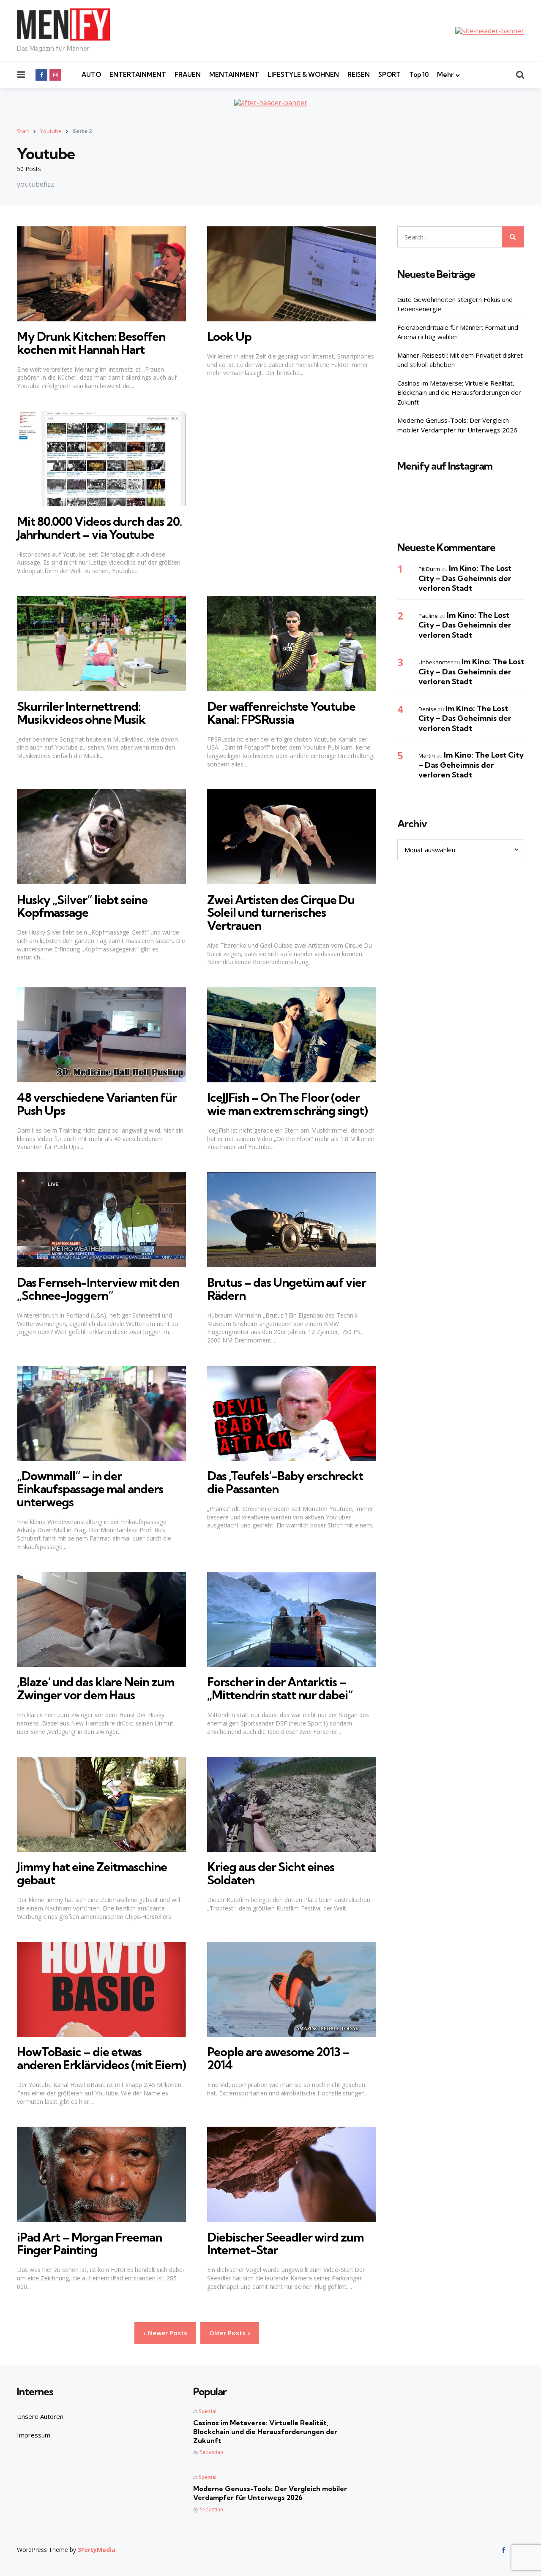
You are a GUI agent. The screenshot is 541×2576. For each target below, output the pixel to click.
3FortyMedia (97, 2550)
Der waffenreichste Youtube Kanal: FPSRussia (281, 713)
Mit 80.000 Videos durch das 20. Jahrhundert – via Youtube (99, 528)
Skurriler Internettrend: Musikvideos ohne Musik (81, 713)
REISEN (359, 75)
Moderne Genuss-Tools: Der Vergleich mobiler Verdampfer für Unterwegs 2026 (457, 425)
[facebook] (41, 75)
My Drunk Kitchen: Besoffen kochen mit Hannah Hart (91, 343)
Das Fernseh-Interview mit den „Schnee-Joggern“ (98, 1289)
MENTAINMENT (234, 75)
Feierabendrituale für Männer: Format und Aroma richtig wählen (458, 332)
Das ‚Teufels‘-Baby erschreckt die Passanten (285, 1482)
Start (23, 131)
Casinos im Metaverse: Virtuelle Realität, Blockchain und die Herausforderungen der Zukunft (459, 392)
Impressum (34, 2435)
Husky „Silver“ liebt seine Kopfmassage (82, 906)
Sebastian (212, 2452)
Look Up (229, 336)
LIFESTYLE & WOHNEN (303, 75)
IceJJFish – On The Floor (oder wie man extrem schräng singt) (287, 1104)
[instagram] (55, 75)
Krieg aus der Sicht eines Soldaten (271, 1873)
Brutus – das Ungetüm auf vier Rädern (287, 1289)
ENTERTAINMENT (138, 75)
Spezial (208, 2411)
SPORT (389, 75)
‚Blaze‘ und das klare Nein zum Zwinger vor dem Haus (96, 1688)
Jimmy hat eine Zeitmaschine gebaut (92, 1873)
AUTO (91, 75)
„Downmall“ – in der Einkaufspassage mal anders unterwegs (90, 1489)
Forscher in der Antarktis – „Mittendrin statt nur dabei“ (280, 1688)
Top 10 (419, 75)
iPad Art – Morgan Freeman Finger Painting (89, 2244)
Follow (463, 509)
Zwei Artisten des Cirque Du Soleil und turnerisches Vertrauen (281, 913)
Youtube (51, 131)
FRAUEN (188, 75)
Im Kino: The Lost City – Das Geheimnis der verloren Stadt (465, 578)
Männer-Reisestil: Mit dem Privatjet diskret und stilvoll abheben (460, 360)
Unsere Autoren (40, 2416)
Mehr (445, 75)
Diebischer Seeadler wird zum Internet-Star (285, 2244)
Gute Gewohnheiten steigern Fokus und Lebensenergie (455, 304)
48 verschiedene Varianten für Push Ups (97, 1104)
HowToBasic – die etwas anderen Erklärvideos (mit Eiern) (101, 2058)
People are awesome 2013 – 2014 (278, 2058)
